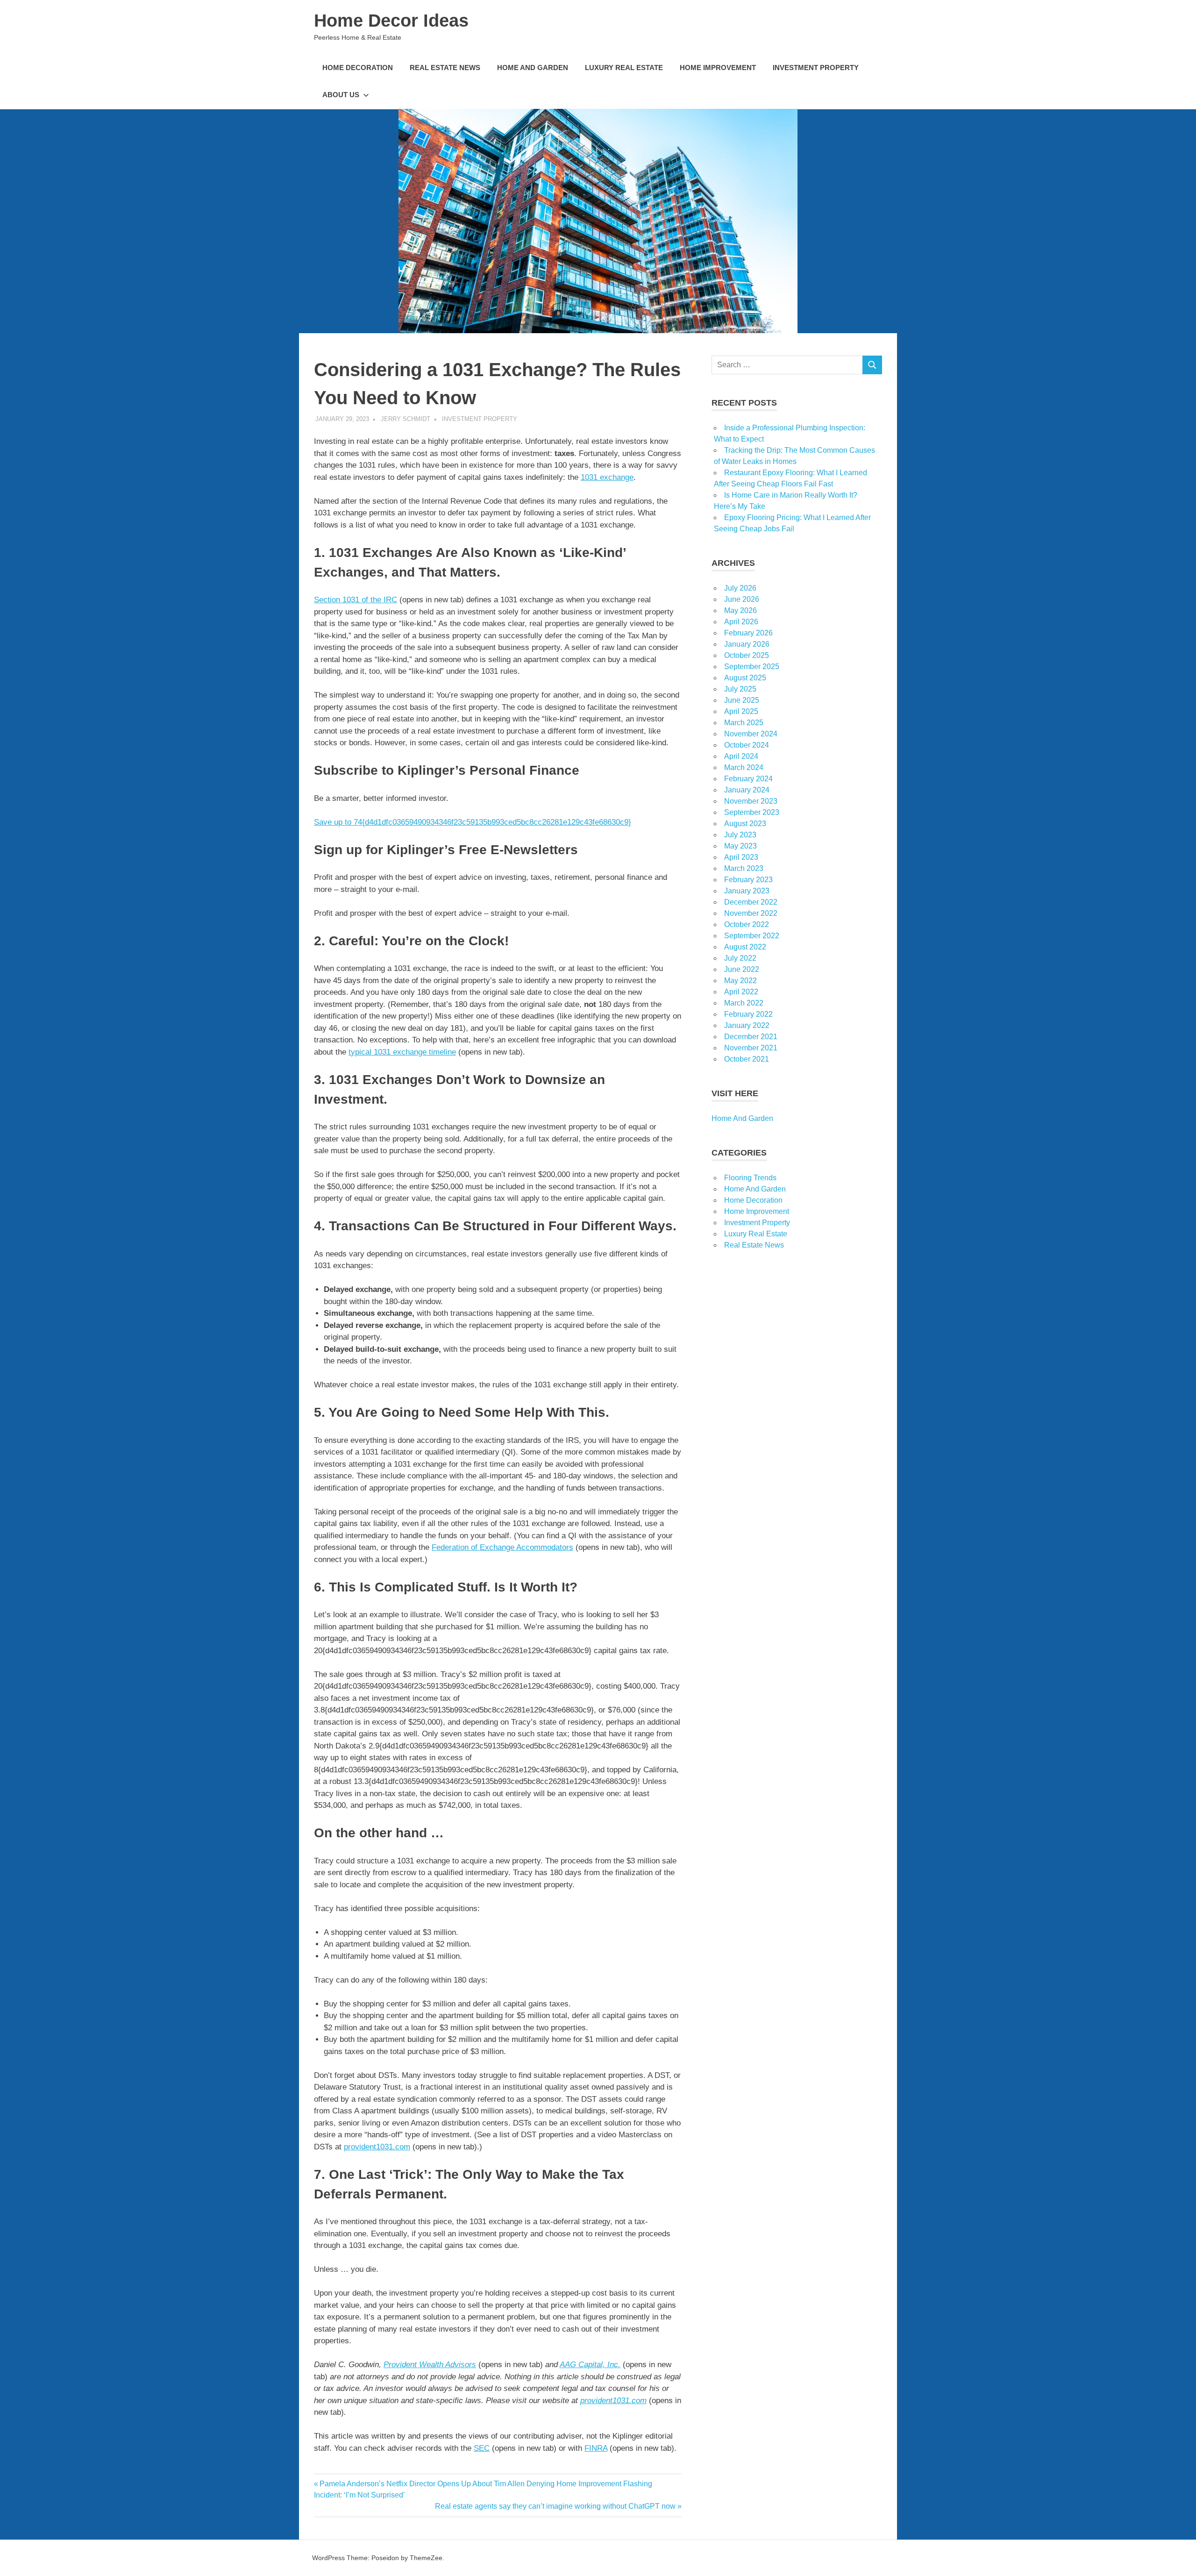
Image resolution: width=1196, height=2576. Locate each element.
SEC (482, 2448)
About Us (341, 95)
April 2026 (741, 622)
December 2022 (751, 902)
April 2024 (741, 756)
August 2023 (745, 824)
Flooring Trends (750, 1178)
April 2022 (741, 992)
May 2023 (740, 846)
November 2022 (751, 913)
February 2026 (748, 633)
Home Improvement (718, 68)
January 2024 (747, 790)
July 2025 (740, 689)
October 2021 (747, 1059)
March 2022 (744, 1003)
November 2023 (751, 801)
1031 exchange (607, 477)
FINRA (596, 2448)
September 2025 (752, 667)
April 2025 (741, 711)
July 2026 (740, 588)
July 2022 (740, 958)
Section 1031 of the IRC (356, 600)
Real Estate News (445, 68)
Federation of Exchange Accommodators (502, 1547)
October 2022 (747, 924)
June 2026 (742, 599)
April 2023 (741, 857)
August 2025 (745, 678)
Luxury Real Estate (624, 68)
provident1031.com (377, 2147)
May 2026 (740, 610)
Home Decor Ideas (391, 21)
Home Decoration (358, 68)
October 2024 (747, 745)
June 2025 (742, 700)
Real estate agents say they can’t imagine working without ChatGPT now (555, 2506)
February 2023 (748, 880)
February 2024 (748, 779)
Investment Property (816, 68)
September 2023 (752, 812)
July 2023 (740, 835)
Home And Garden (533, 68)
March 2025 (744, 723)
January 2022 (747, 1025)
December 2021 (751, 1037)
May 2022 (740, 981)
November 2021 (751, 1048)
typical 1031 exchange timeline (402, 1052)
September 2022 (752, 936)
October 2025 (747, 655)
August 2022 (745, 947)
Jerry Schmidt (406, 419)
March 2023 (744, 868)
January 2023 (747, 891)
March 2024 (744, 767)
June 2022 (742, 969)
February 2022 (748, 1014)
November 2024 (751, 734)
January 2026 (747, 644)
